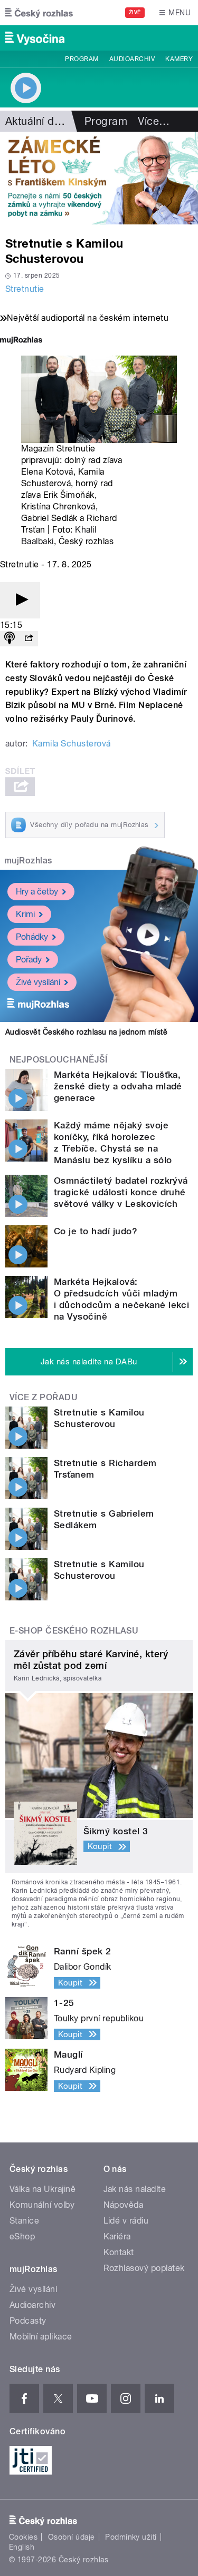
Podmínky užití (131, 2537)
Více (154, 121)
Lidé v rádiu (126, 2221)
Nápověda (124, 2205)
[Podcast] (10, 639)
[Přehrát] (20, 600)
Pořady (29, 960)
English (22, 2547)
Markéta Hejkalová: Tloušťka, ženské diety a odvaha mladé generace (118, 1086)
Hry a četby (37, 892)
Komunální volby (42, 2205)
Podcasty (28, 2321)
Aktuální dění (37, 121)
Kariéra (117, 2236)
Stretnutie (25, 289)
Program (82, 59)
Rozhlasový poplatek (144, 2268)
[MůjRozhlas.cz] (21, 341)
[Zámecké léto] (99, 178)
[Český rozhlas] (39, 13)
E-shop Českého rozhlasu (74, 1631)
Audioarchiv (132, 59)
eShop (22, 2236)
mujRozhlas (28, 861)
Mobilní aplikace (41, 2337)
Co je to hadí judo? (96, 1231)
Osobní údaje (72, 2537)
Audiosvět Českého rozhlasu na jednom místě (86, 1032)
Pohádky (32, 937)
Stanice (24, 2221)
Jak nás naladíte (135, 2189)
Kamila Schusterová (72, 744)
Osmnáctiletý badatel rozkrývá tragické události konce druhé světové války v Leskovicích (121, 1192)
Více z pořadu (44, 1397)
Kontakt (119, 2252)
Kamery (179, 59)
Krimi (25, 914)
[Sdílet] (29, 639)
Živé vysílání (38, 982)
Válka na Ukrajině (43, 2189)
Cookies (23, 2537)
